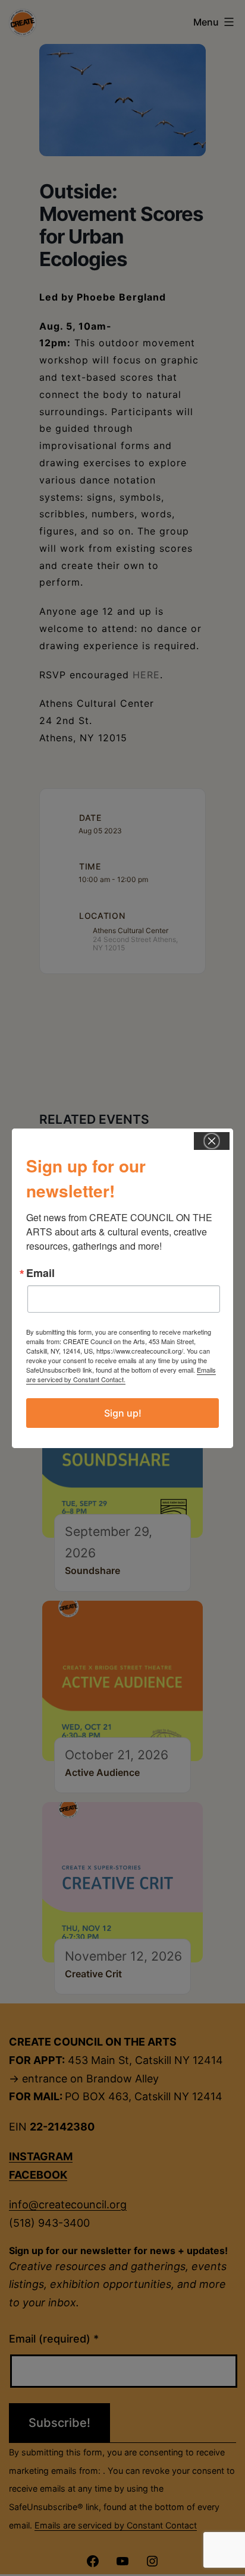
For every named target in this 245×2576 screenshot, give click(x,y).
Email (40, 1273)
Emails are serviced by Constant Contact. (121, 1374)
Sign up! (123, 1413)
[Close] (212, 1141)
